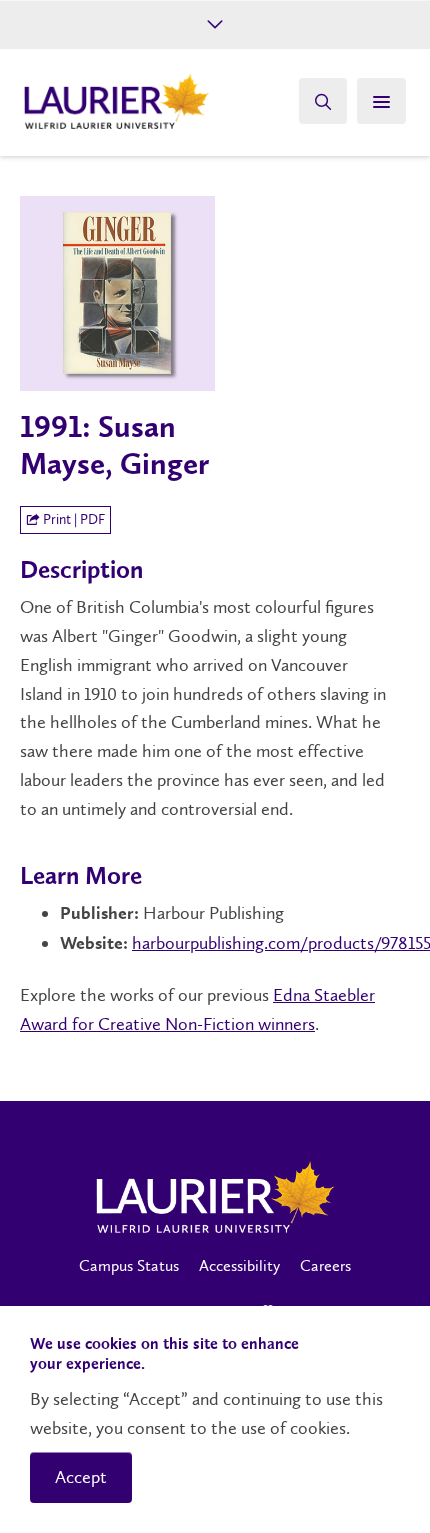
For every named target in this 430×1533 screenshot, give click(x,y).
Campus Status (129, 1265)
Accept (81, 1477)
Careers (325, 1265)
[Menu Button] (381, 101)
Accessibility (239, 1265)
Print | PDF (72, 519)
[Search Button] (323, 101)
